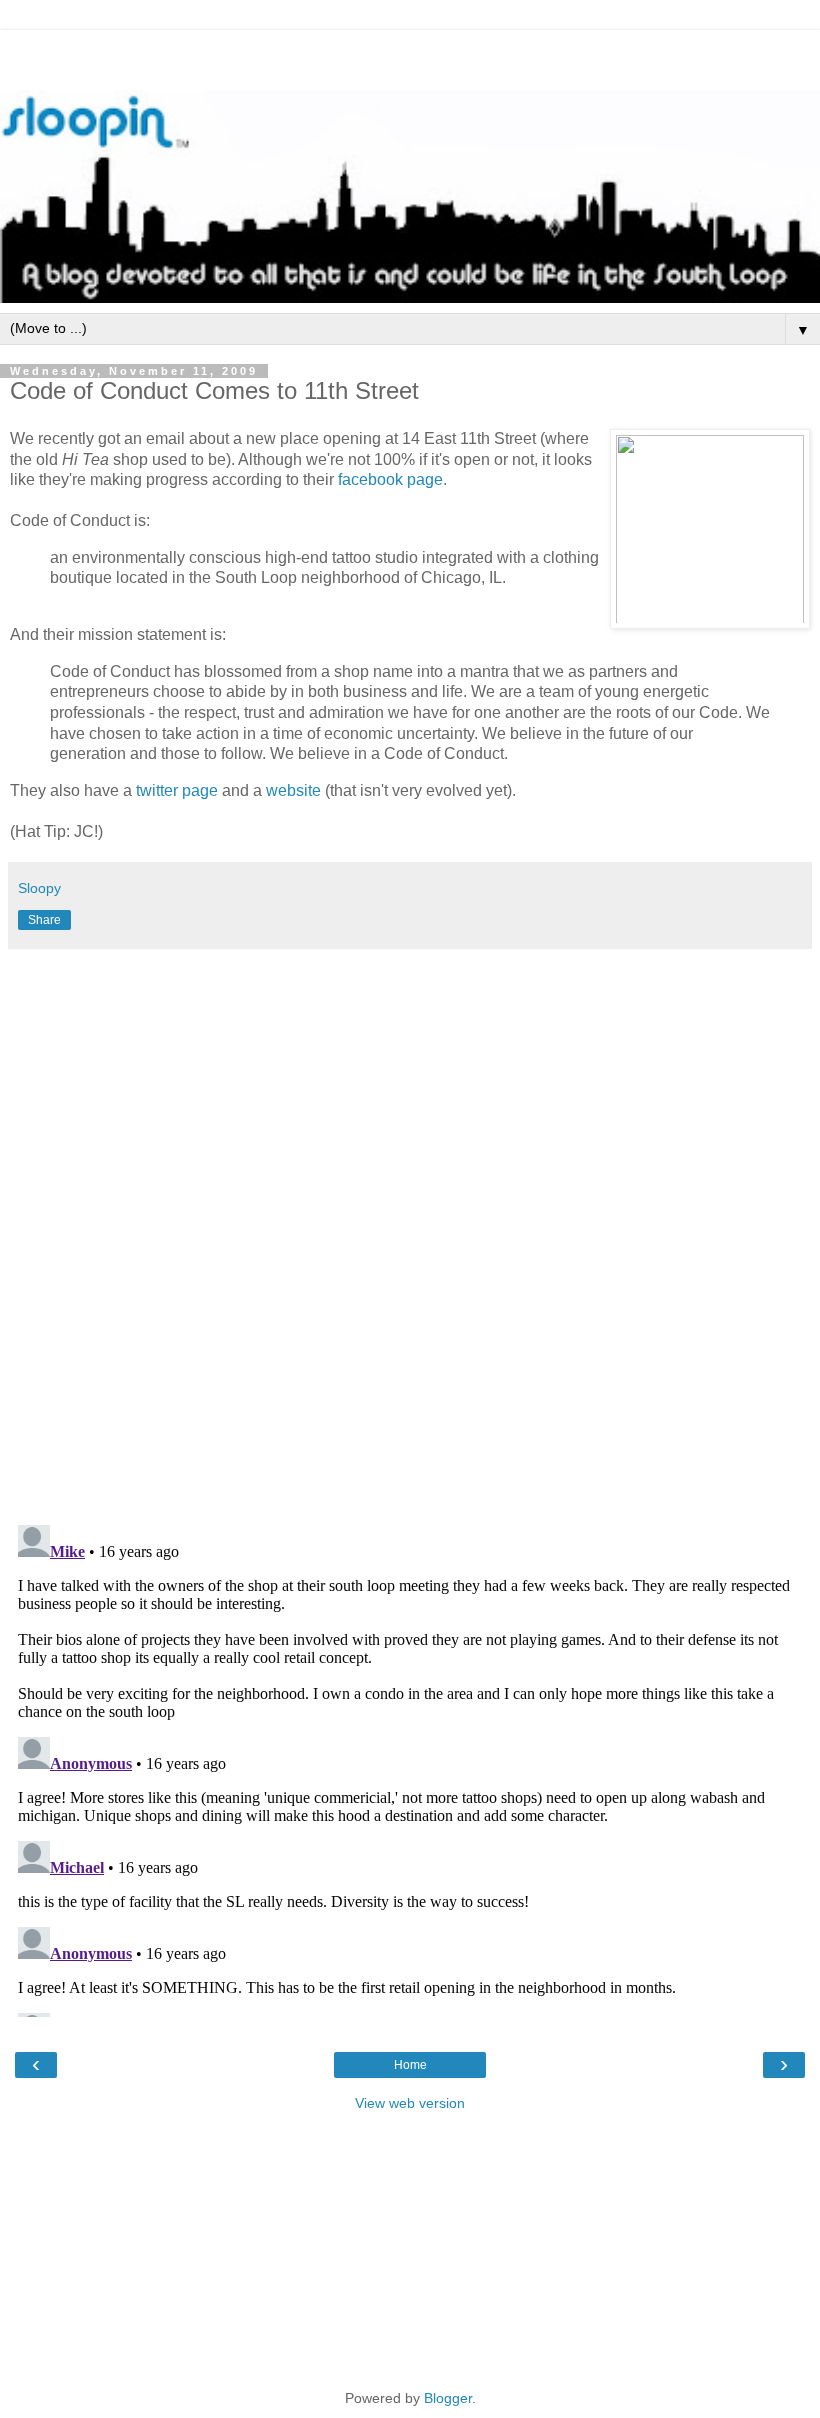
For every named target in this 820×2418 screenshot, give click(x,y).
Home (410, 2065)
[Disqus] (410, 1230)
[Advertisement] (410, 55)
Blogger (448, 2398)
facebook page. (392, 479)
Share (44, 920)
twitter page (177, 790)
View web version (410, 2103)
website (293, 790)
